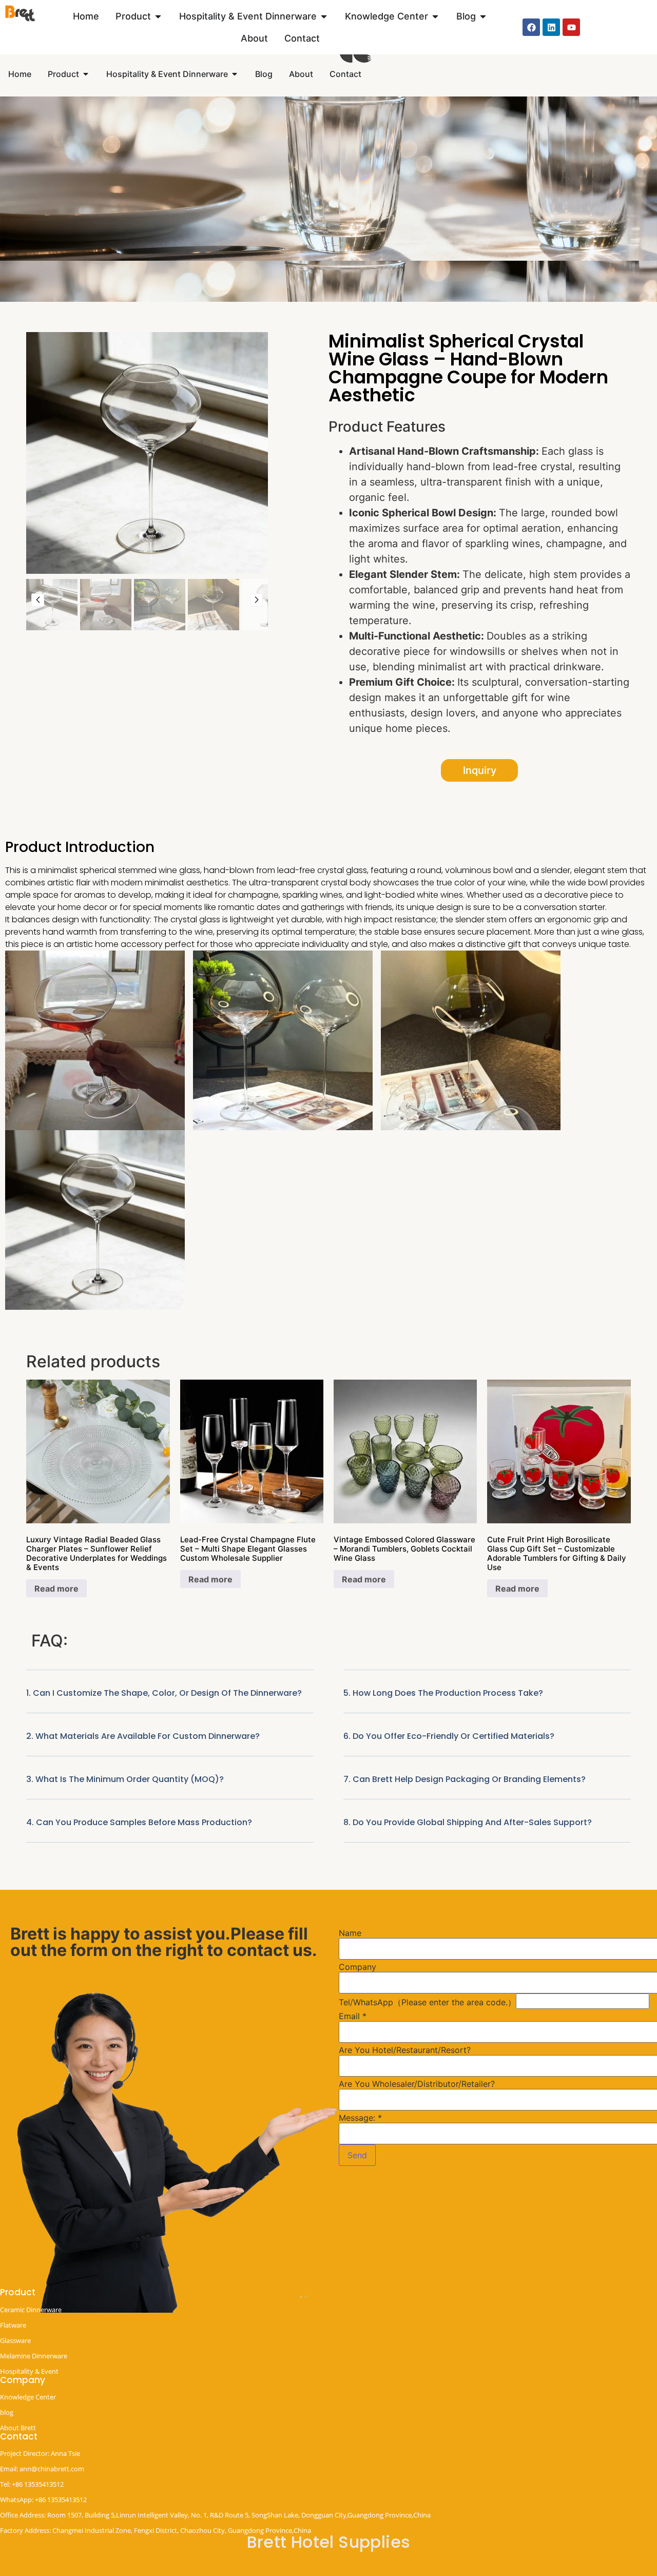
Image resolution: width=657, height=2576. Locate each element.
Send (357, 2155)
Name (350, 1933)
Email (353, 2016)
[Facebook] (531, 27)
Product (18, 2292)
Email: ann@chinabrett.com (42, 2469)
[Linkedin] (551, 27)
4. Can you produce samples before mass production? (139, 1822)
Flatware (13, 2325)
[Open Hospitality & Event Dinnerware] (324, 16)
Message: (360, 2118)
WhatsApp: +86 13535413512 (43, 2500)
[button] (170, 1700)
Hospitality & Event (29, 2371)
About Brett (18, 2428)
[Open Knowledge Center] (435, 16)
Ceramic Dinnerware (31, 2310)
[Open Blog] (483, 16)
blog (7, 2412)
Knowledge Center (28, 2397)
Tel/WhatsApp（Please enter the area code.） (427, 2002)
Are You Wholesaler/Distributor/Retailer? (417, 2084)
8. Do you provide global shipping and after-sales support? (468, 1822)
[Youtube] (571, 27)
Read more (56, 1589)
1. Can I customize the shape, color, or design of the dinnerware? (164, 1693)
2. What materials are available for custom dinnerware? (143, 1736)
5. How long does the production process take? (443, 1693)
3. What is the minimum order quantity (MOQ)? (125, 1779)
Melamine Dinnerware (34, 2356)
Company (358, 1967)
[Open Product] (158, 16)
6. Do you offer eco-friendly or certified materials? (449, 1736)
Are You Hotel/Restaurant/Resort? (405, 2050)
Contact (19, 2436)
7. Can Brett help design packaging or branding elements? (465, 1779)
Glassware (15, 2340)
